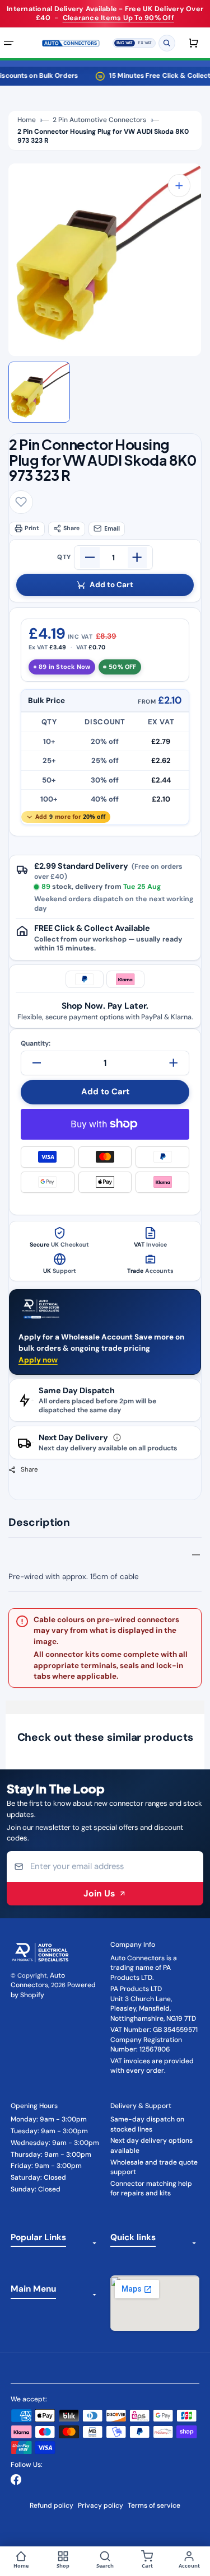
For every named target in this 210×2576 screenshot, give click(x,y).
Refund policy (52, 2505)
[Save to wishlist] (21, 502)
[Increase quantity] (137, 558)
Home (27, 120)
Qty (64, 558)
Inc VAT (125, 42)
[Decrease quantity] (90, 558)
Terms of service (154, 2505)
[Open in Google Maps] (155, 2303)
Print (32, 528)
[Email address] (105, 1866)
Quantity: (36, 1043)
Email (112, 528)
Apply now (38, 1360)
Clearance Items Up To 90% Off (118, 18)
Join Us (99, 1893)
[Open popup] (117, 1438)
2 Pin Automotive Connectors (99, 120)
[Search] (167, 43)
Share (71, 528)
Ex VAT (145, 42)
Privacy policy (101, 2505)
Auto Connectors (38, 1980)
